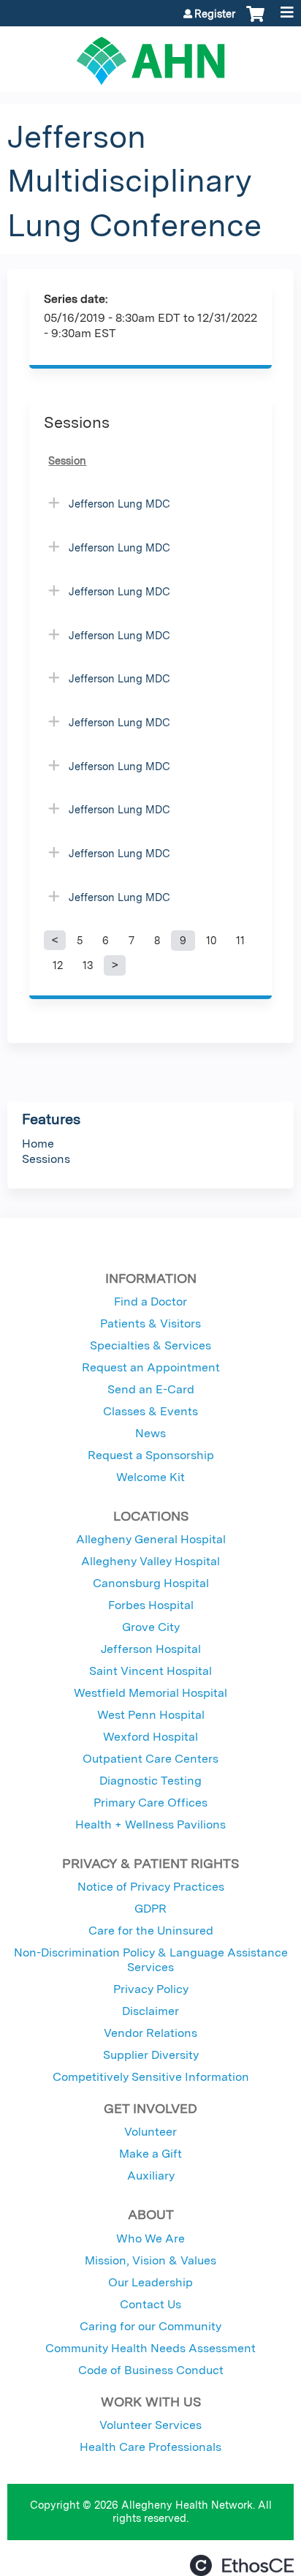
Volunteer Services (150, 2425)
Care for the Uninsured (151, 1931)
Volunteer (150, 2132)
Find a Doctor (150, 1302)
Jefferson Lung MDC (119, 504)
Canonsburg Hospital (151, 1583)
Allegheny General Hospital (151, 1539)
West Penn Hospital (151, 1715)
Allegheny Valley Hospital (150, 1561)
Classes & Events (150, 1411)
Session (67, 460)
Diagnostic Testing (150, 1781)
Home (38, 1144)
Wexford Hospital (150, 1737)
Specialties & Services (150, 1345)
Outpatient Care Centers (150, 1759)
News (150, 1433)
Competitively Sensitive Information (151, 2077)
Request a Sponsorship (151, 1455)
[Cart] (255, 21)
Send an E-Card (151, 1389)
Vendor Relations (150, 2033)
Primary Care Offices (150, 1803)
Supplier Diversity (151, 2055)
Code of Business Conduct (151, 2370)
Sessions (46, 1159)
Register (215, 14)
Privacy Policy (151, 1989)
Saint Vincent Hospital (150, 1671)
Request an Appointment (151, 1367)
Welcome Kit (150, 1477)
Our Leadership (150, 2282)
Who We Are (150, 2238)
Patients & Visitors (150, 1323)
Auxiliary (151, 2176)
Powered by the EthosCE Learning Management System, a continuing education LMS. (242, 2565)
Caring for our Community (150, 2326)
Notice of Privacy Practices (151, 1887)
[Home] (150, 56)
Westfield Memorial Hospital (150, 1693)
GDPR (150, 1909)
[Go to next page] (115, 965)
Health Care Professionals (150, 2447)
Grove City (151, 1627)
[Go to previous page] (55, 941)
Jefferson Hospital (151, 1649)
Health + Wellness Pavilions (150, 1824)
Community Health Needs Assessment (150, 2348)
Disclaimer (150, 2011)
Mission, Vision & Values (150, 2260)
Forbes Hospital (151, 1605)
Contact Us (150, 2304)
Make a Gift (150, 2154)
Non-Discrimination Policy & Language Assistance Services (151, 1960)
